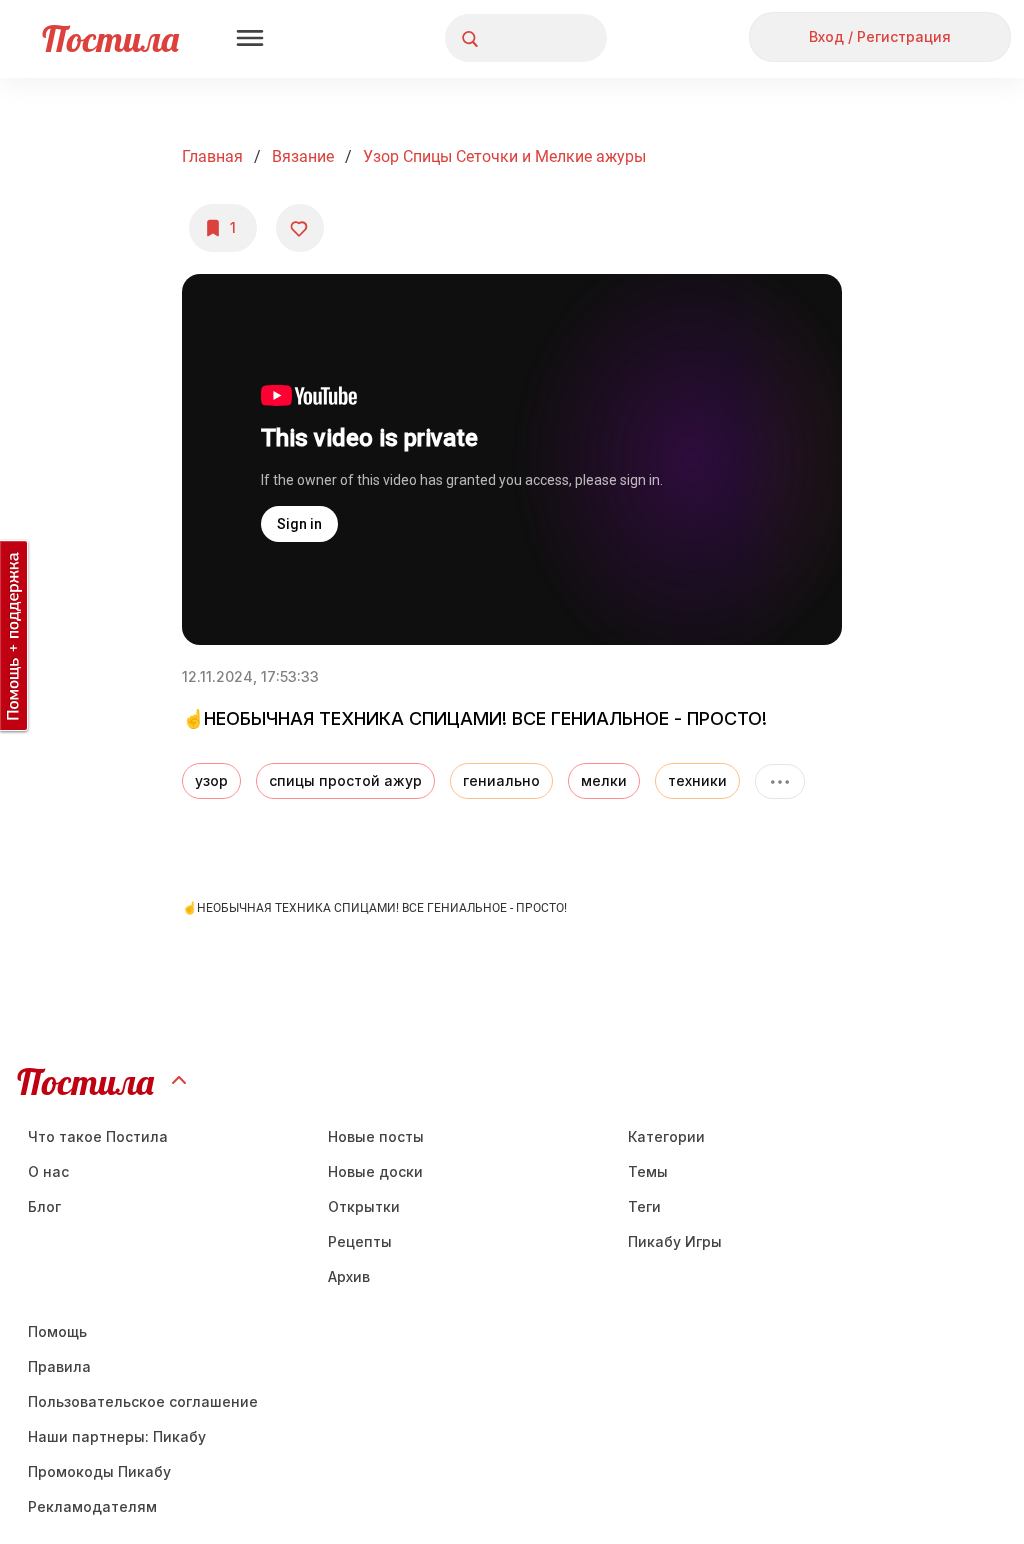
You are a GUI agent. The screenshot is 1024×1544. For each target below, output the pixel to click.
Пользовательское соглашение (143, 1401)
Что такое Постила (98, 1136)
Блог (44, 1206)
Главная (212, 156)
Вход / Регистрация (880, 36)
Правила (59, 1366)
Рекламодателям (92, 1506)
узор (211, 780)
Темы (648, 1171)
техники (697, 780)
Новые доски (375, 1171)
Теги (644, 1206)
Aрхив (349, 1276)
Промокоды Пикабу (99, 1471)
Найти (516, 38)
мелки (604, 780)
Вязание (303, 156)
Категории (666, 1136)
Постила (110, 38)
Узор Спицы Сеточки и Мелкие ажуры (504, 156)
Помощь (57, 1331)
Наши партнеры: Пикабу (117, 1436)
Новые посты (376, 1136)
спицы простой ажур (345, 780)
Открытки (364, 1206)
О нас (48, 1171)
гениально (501, 780)
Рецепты (360, 1241)
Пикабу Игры (675, 1241)
